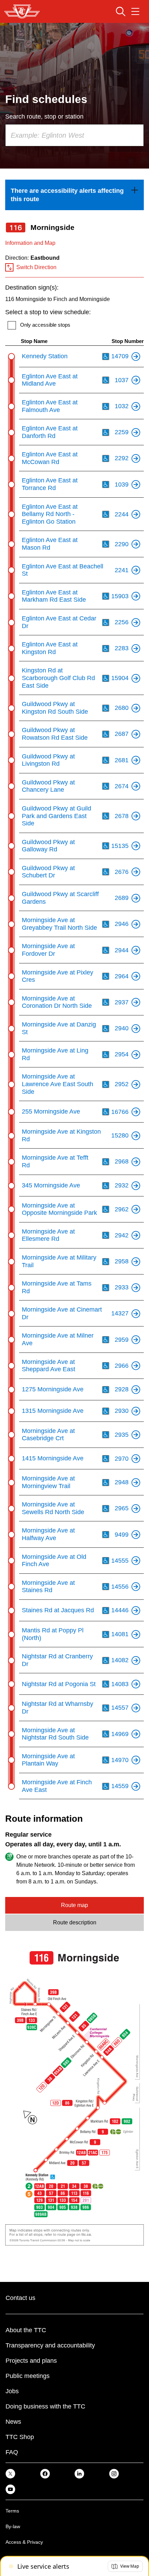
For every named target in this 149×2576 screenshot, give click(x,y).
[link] (74, 195)
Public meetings (28, 2376)
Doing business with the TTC (45, 2406)
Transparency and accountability (50, 2345)
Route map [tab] (74, 1905)
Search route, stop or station (44, 117)
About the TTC (26, 2330)
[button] (125, 2566)
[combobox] (74, 135)
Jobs (12, 2391)
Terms (12, 2511)
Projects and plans (31, 2361)
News (13, 2422)
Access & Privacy (24, 2542)
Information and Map (30, 243)
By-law (13, 2526)
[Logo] (22, 11)
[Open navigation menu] (135, 11)
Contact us (20, 2298)
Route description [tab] (75, 1922)
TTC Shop (20, 2437)
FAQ (12, 2452)
